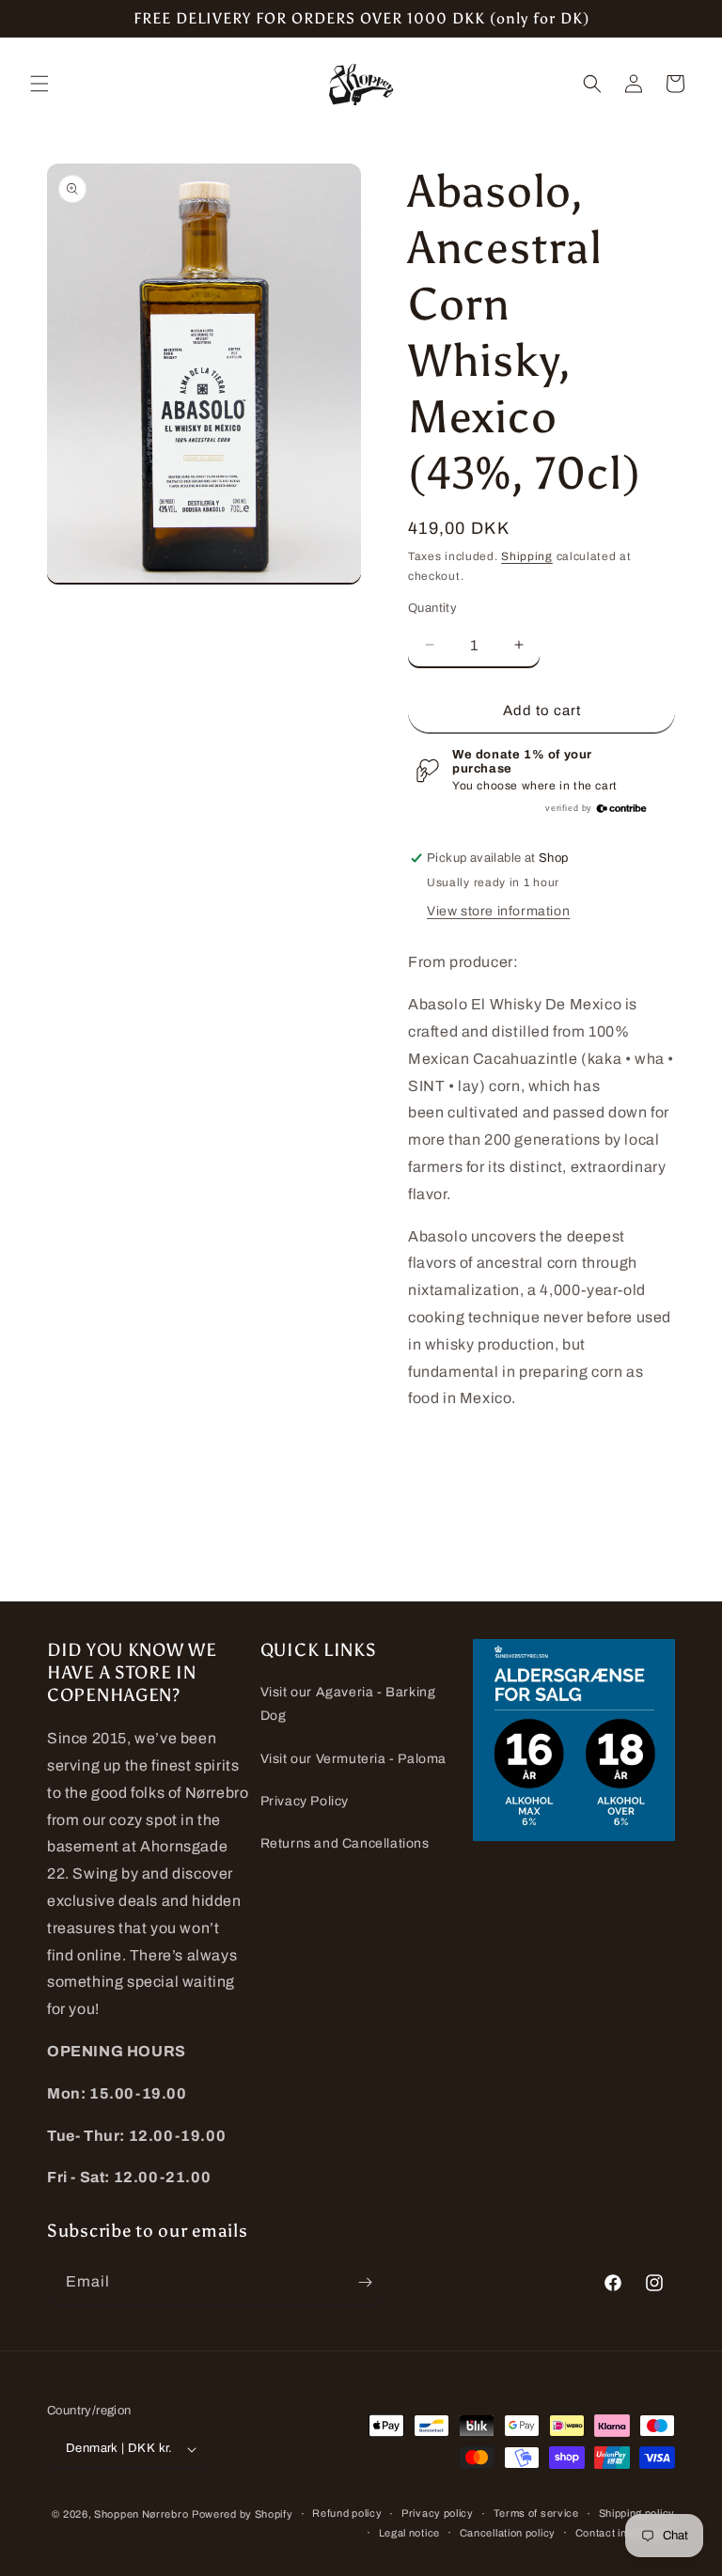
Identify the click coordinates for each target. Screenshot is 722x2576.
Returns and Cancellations (345, 1843)
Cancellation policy (508, 2533)
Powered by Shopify (243, 2514)
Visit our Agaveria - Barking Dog (348, 1704)
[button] (39, 84)
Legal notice (409, 2533)
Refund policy (347, 2513)
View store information (498, 911)
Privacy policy (438, 2513)
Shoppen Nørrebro (141, 2514)
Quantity (432, 608)
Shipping (527, 556)
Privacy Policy (305, 1801)
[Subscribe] (365, 2282)
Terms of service (536, 2513)
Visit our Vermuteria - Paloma (353, 1759)
